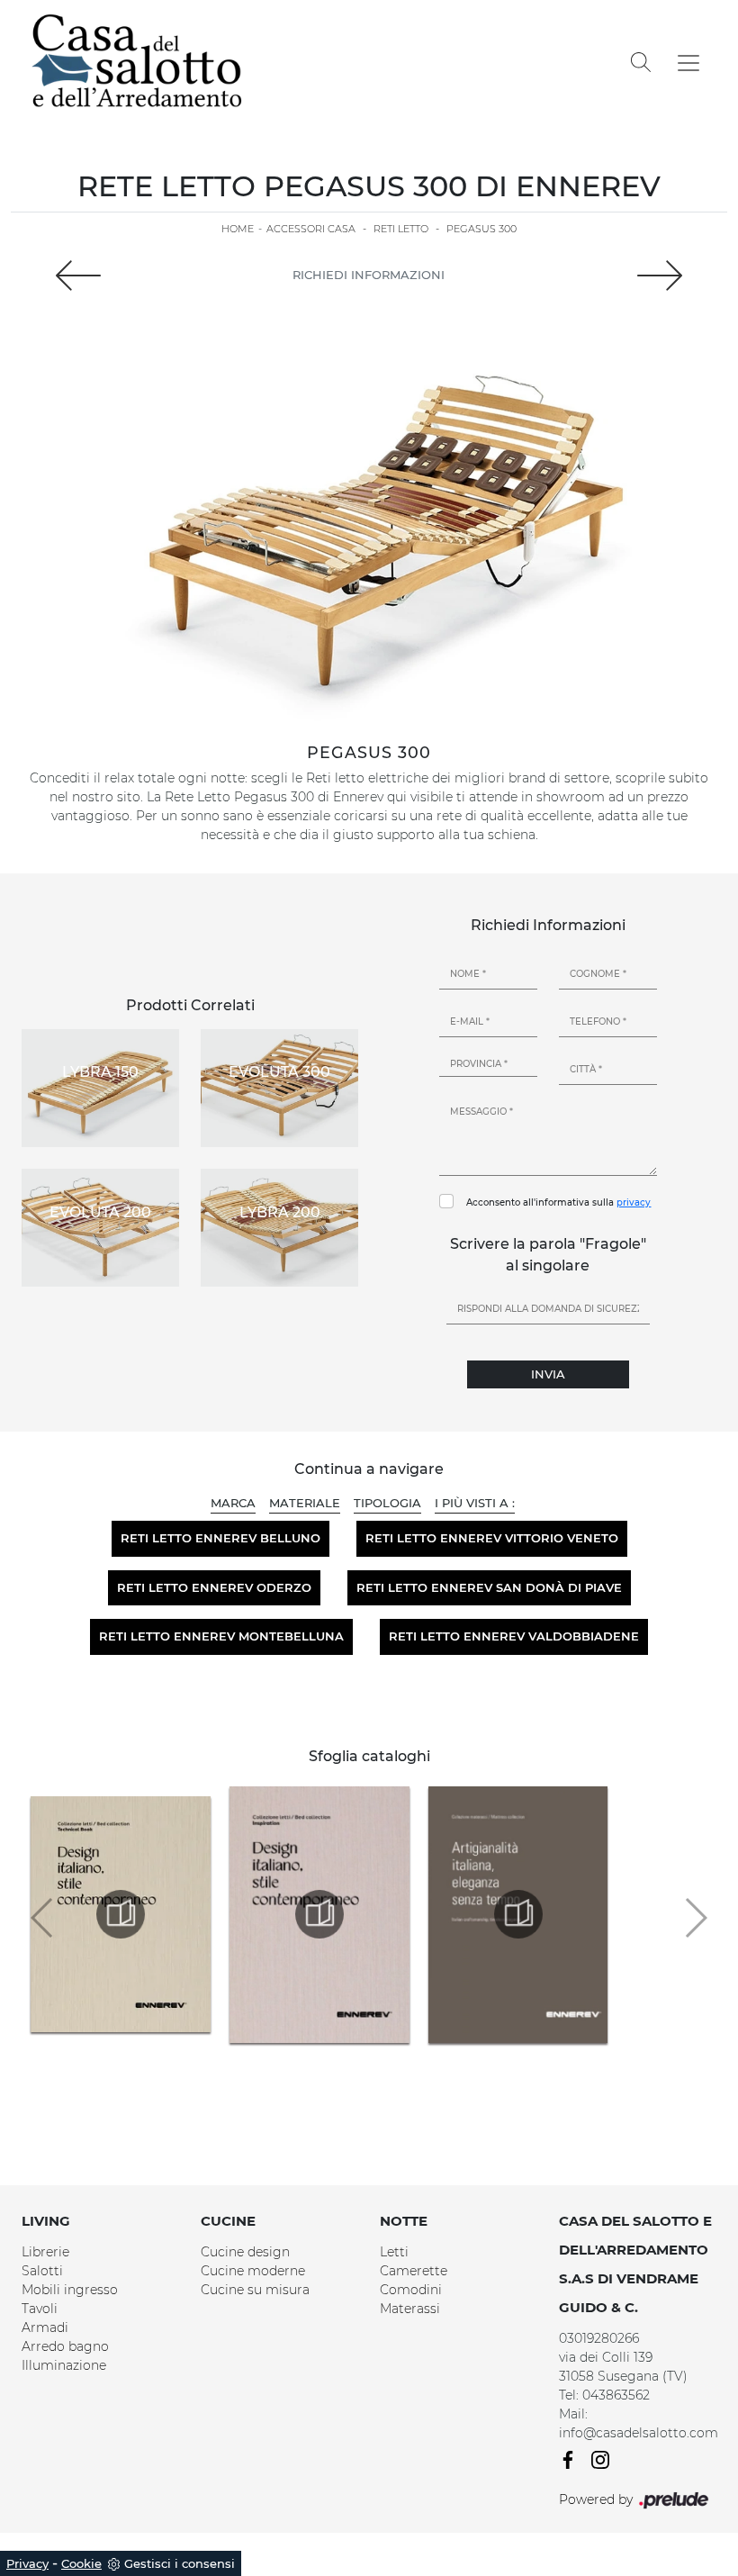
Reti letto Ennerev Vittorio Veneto (492, 1538)
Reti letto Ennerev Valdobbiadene (514, 1636)
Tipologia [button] (387, 1503)
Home (238, 229)
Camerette (414, 2271)
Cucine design (245, 2252)
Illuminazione (64, 2365)
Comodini (411, 2290)
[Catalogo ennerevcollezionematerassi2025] (518, 1914)
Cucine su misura (255, 2290)
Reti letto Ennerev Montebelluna (221, 1636)
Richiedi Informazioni (369, 275)
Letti (394, 2252)
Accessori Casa (311, 229)
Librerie (45, 2252)
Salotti (42, 2271)
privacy (634, 1202)
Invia (548, 1374)
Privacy (27, 2563)
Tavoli (40, 2309)
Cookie (81, 2563)
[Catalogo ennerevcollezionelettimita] (319, 1914)
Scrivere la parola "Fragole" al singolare (548, 1255)
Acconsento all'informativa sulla (558, 1202)
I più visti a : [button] (475, 1503)
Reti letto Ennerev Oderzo (214, 1587)
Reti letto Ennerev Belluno (220, 1538)
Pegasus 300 (481, 229)
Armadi (45, 2327)
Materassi (410, 2309)
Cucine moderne (253, 2271)
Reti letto (401, 229)
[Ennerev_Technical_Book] (121, 1914)
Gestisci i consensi (180, 2563)
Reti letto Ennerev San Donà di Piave (489, 1587)
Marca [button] (233, 1503)
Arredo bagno (65, 2346)
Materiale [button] (305, 1503)
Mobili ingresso (70, 2290)
